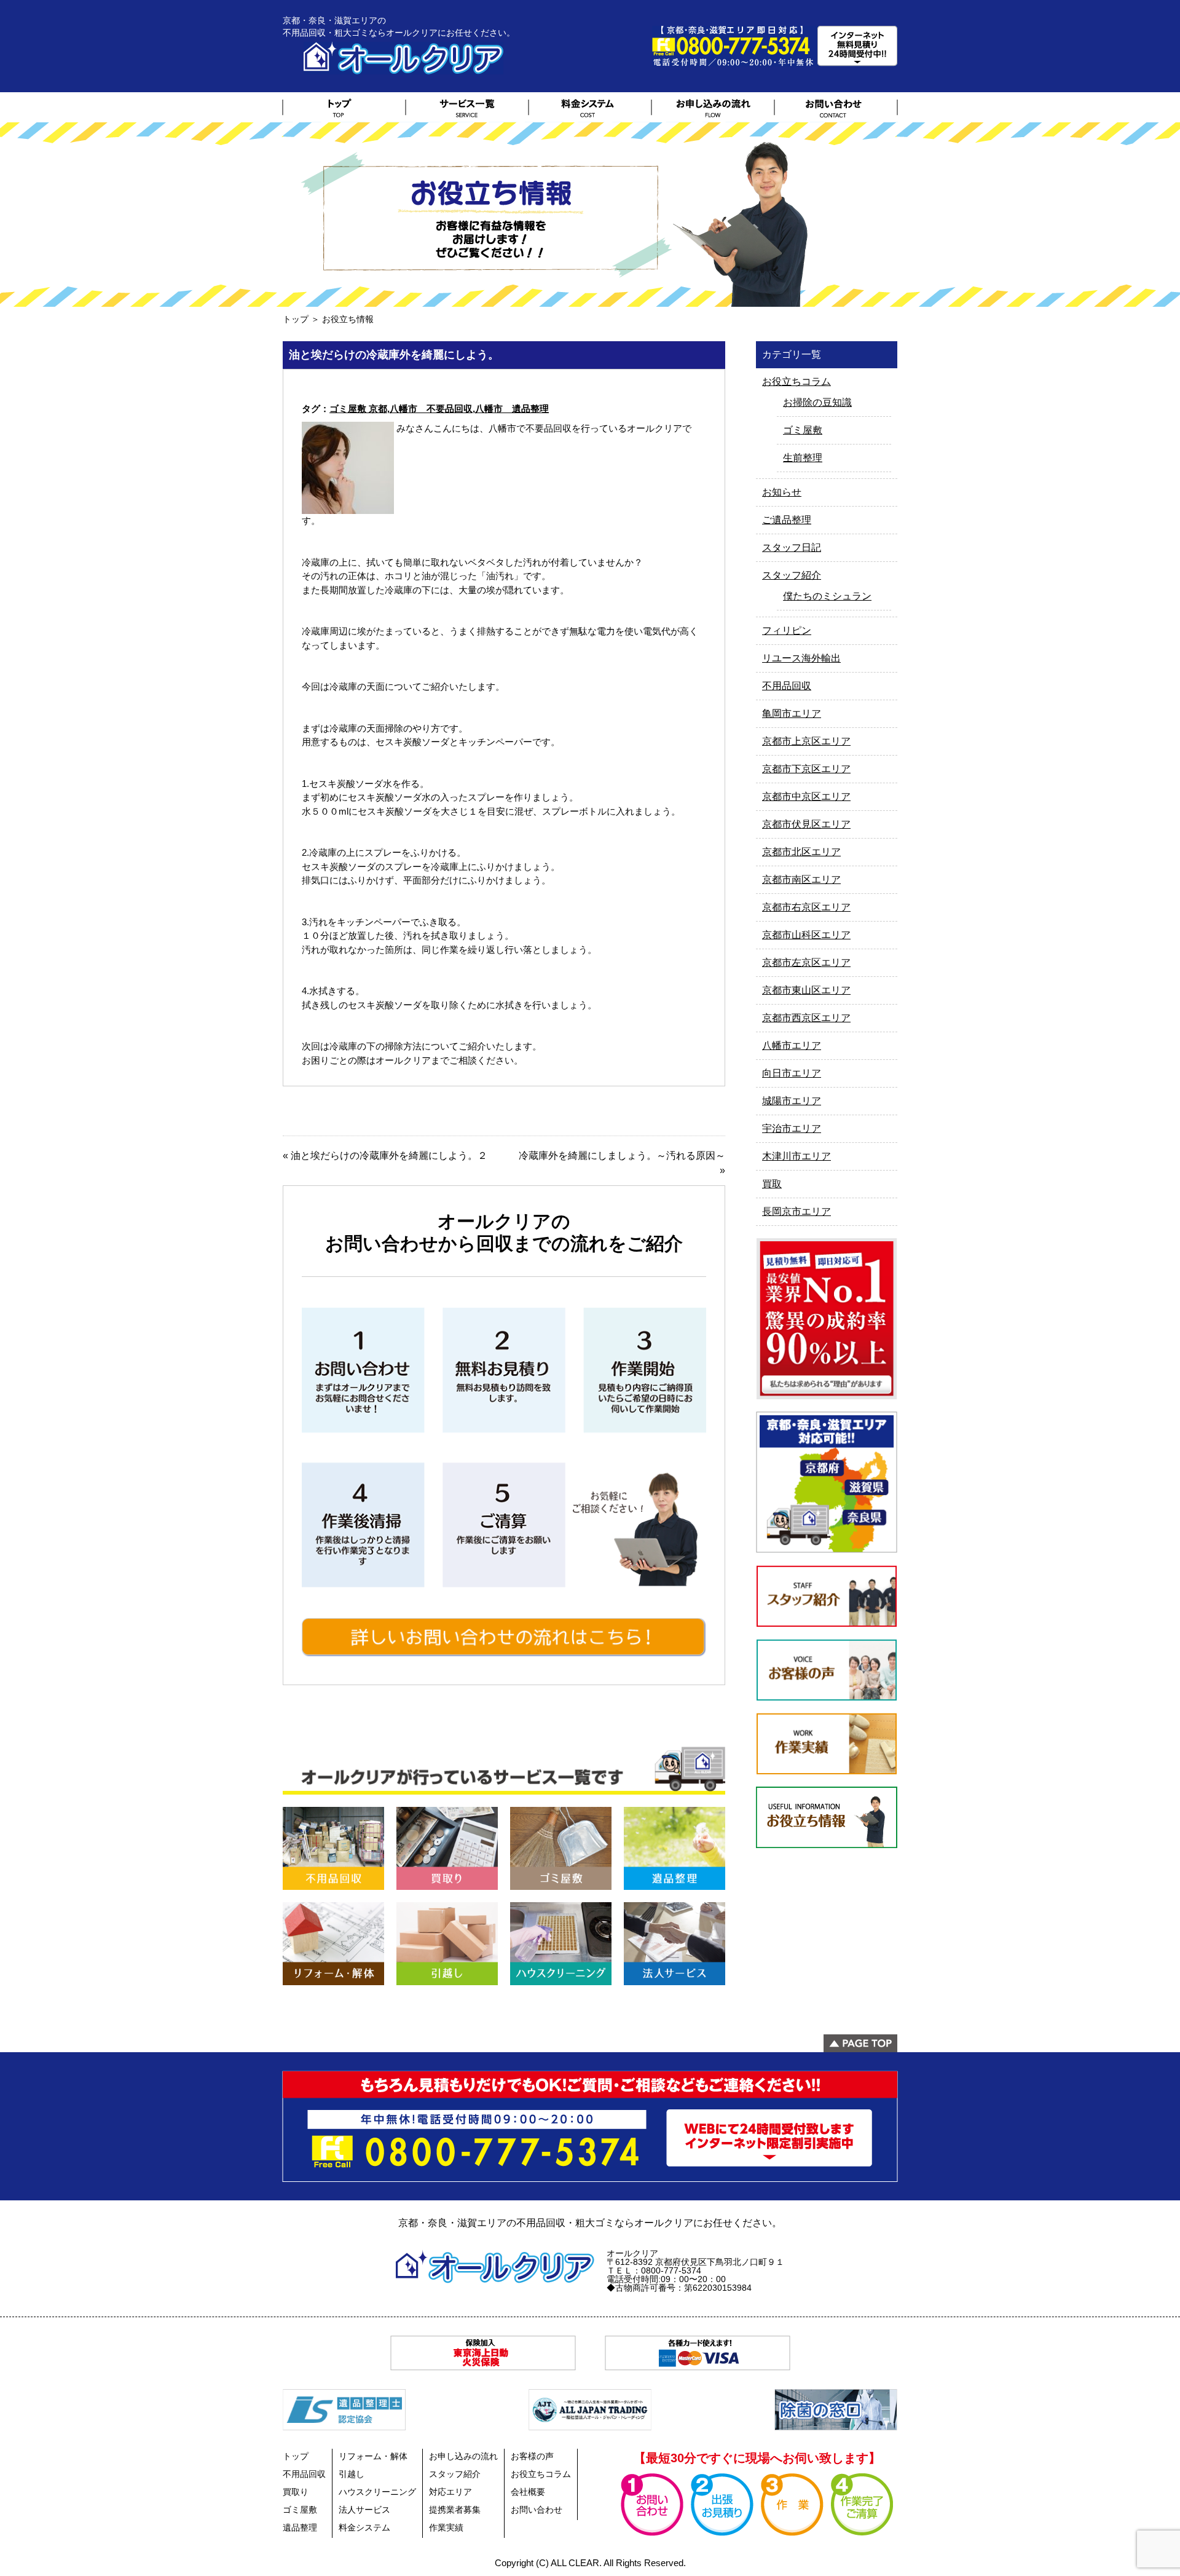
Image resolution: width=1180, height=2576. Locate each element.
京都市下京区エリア (806, 769)
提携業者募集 (455, 2510)
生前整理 (803, 458)
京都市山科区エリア (806, 935)
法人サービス (364, 2510)
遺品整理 (300, 2527)
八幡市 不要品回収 (431, 409)
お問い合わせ (537, 2510)
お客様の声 (532, 2456)
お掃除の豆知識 (817, 402)
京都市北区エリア (801, 852)
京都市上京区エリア (806, 741)
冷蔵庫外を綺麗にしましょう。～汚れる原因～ (622, 1156)
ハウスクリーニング (377, 2492)
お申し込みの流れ (463, 2456)
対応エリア (450, 2492)
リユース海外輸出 (801, 658)
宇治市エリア (792, 1128)
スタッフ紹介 (792, 575)
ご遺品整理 (787, 520)
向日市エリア (792, 1073)
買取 (772, 1184)
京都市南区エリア (801, 879)
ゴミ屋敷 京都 (358, 409)
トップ (296, 319)
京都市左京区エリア (806, 962)
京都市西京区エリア (806, 1018)
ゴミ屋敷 (803, 430)
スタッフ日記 (792, 547)
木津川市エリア (796, 1156)
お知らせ (782, 492)
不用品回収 (787, 686)
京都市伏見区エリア (806, 824)
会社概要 (528, 2492)
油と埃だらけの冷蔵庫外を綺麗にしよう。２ (389, 1156)
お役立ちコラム (796, 381)
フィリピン (787, 630)
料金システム (364, 2527)
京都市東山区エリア (806, 990)
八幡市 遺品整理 (512, 409)
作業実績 (446, 2527)
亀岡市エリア (792, 713)
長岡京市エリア (796, 1211)
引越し (352, 2474)
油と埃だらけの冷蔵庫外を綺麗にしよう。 (394, 355)
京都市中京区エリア (806, 796)
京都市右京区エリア (806, 907)
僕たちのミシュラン (827, 596)
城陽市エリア (792, 1101)
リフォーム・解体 (373, 2456)
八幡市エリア (792, 1045)
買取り (296, 2492)
